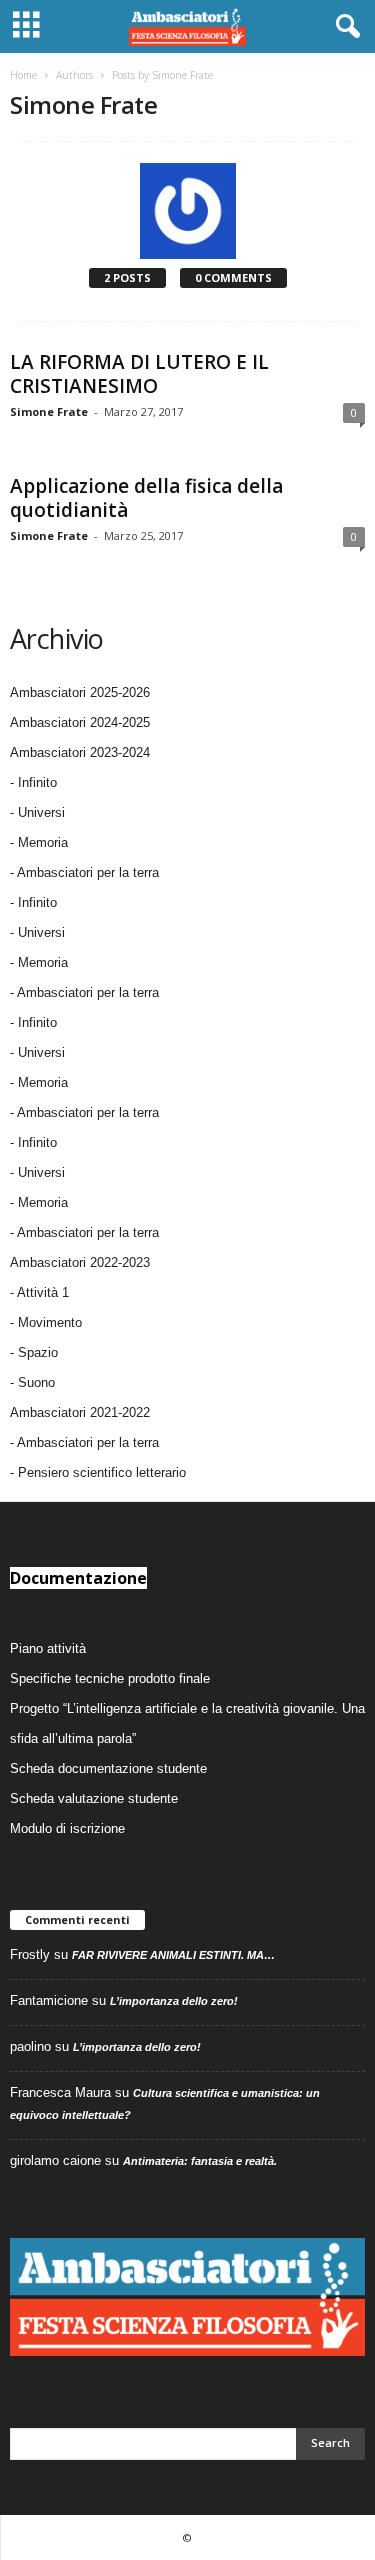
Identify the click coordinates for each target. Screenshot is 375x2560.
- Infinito (33, 782)
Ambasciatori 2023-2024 (80, 752)
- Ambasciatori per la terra (84, 872)
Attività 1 (43, 1292)
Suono (36, 1382)
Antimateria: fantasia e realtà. (200, 2161)
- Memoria (39, 842)
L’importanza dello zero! (174, 2001)
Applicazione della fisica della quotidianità (146, 498)
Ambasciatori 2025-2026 (80, 692)
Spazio (38, 1352)
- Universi (37, 812)
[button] (344, 27)
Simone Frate (49, 411)
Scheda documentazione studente (108, 1768)
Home (23, 75)
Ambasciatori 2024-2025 (80, 722)
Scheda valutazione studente (94, 1798)
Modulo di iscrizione (67, 1828)
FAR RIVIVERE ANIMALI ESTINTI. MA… (173, 1955)
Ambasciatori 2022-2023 (80, 1262)
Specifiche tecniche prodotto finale (110, 1678)
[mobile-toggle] (26, 26)
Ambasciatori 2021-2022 (80, 1412)
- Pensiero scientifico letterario (98, 1472)
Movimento (50, 1322)
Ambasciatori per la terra (88, 1442)
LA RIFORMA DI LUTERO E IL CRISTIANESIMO (139, 374)
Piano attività (48, 1648)
